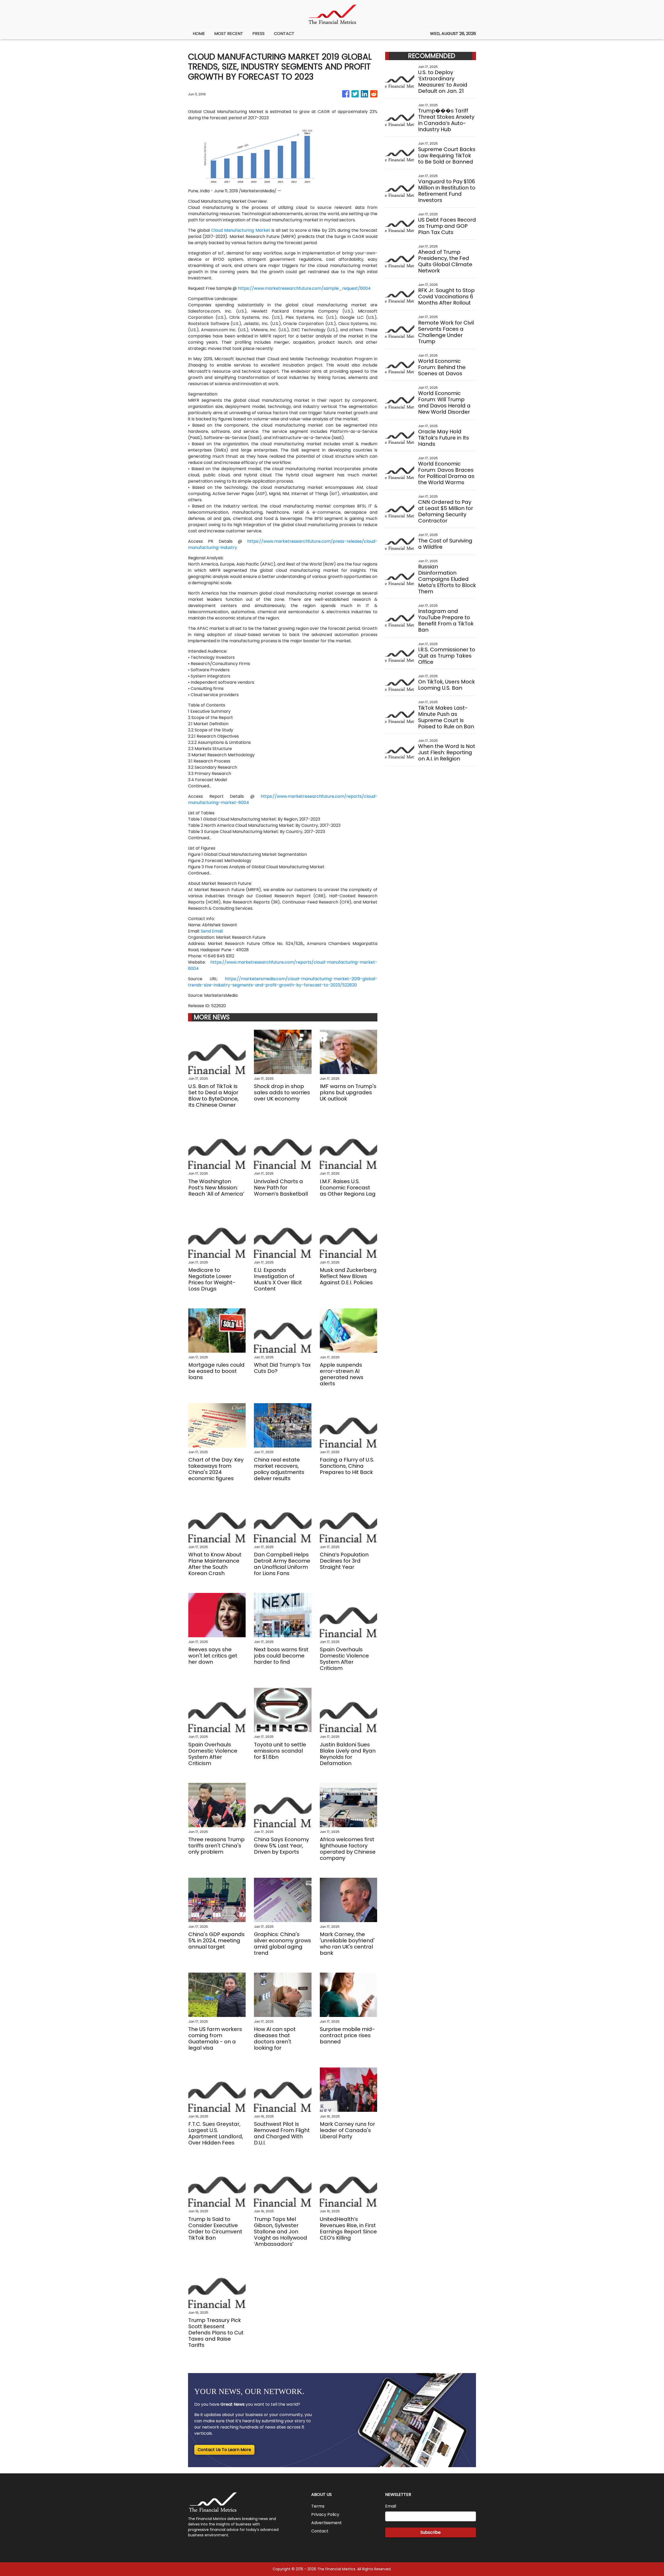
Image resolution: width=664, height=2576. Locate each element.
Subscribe (431, 2532)
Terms (318, 2506)
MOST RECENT (229, 34)
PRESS (258, 34)
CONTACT (284, 34)
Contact (320, 2531)
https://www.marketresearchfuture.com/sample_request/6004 (304, 288)
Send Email (212, 931)
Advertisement (327, 2523)
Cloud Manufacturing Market (241, 230)
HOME (199, 34)
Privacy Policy (325, 2514)
